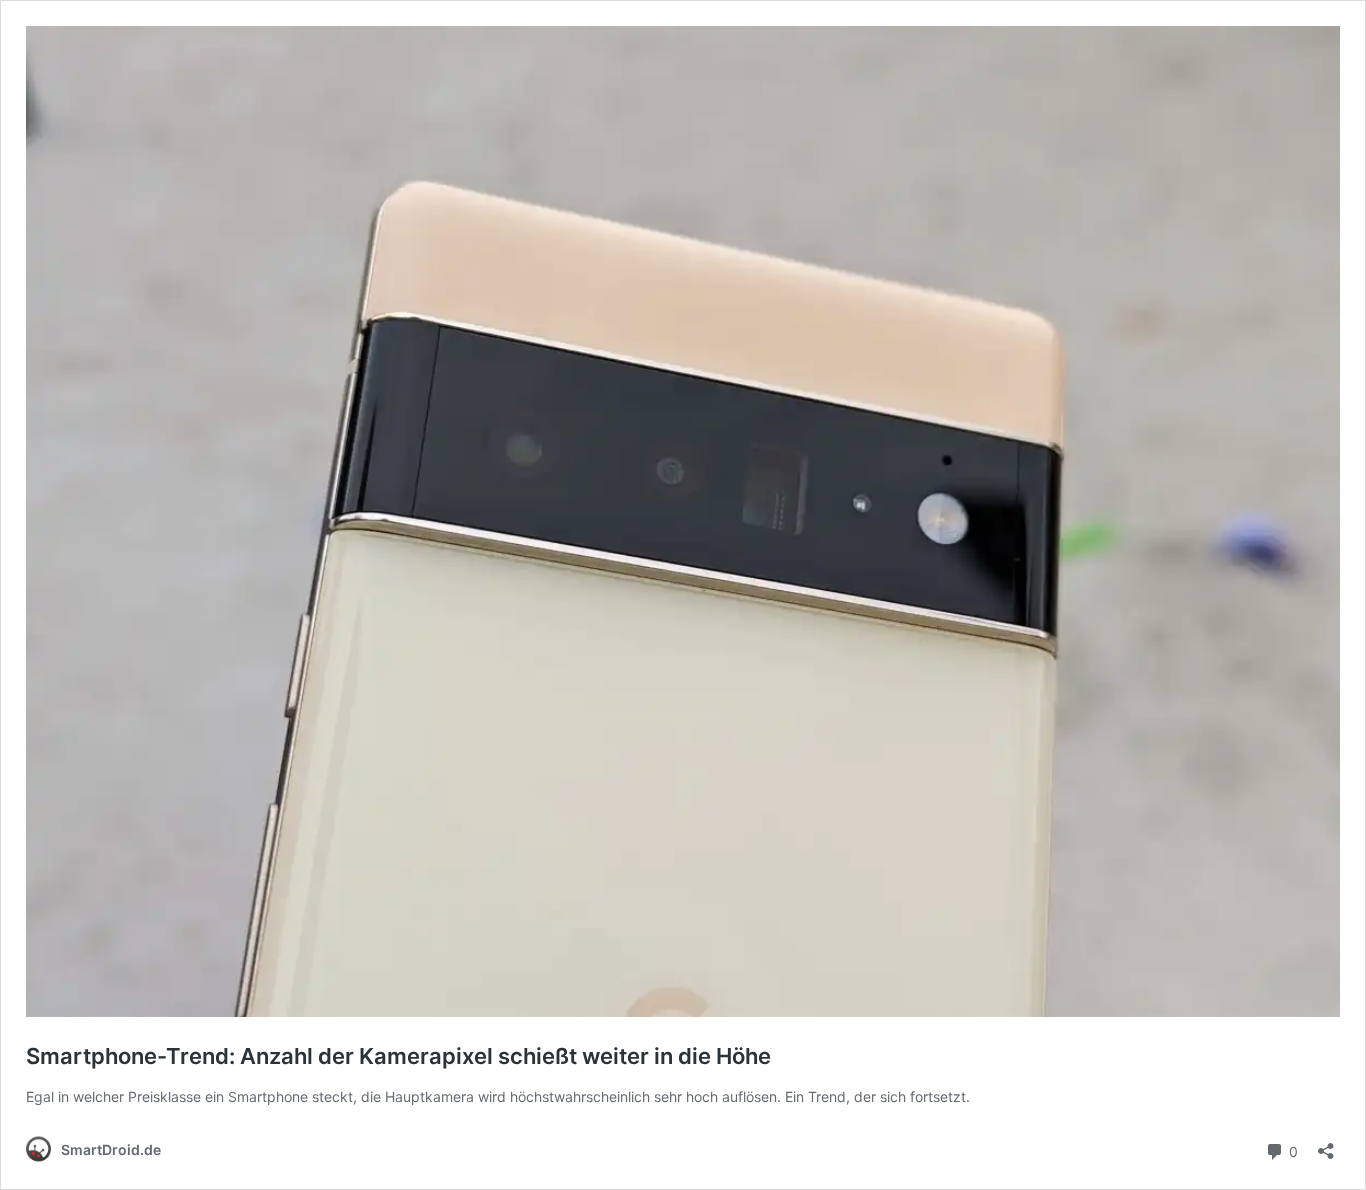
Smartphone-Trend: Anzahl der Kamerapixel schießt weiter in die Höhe (398, 1056)
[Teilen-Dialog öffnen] (1326, 1144)
